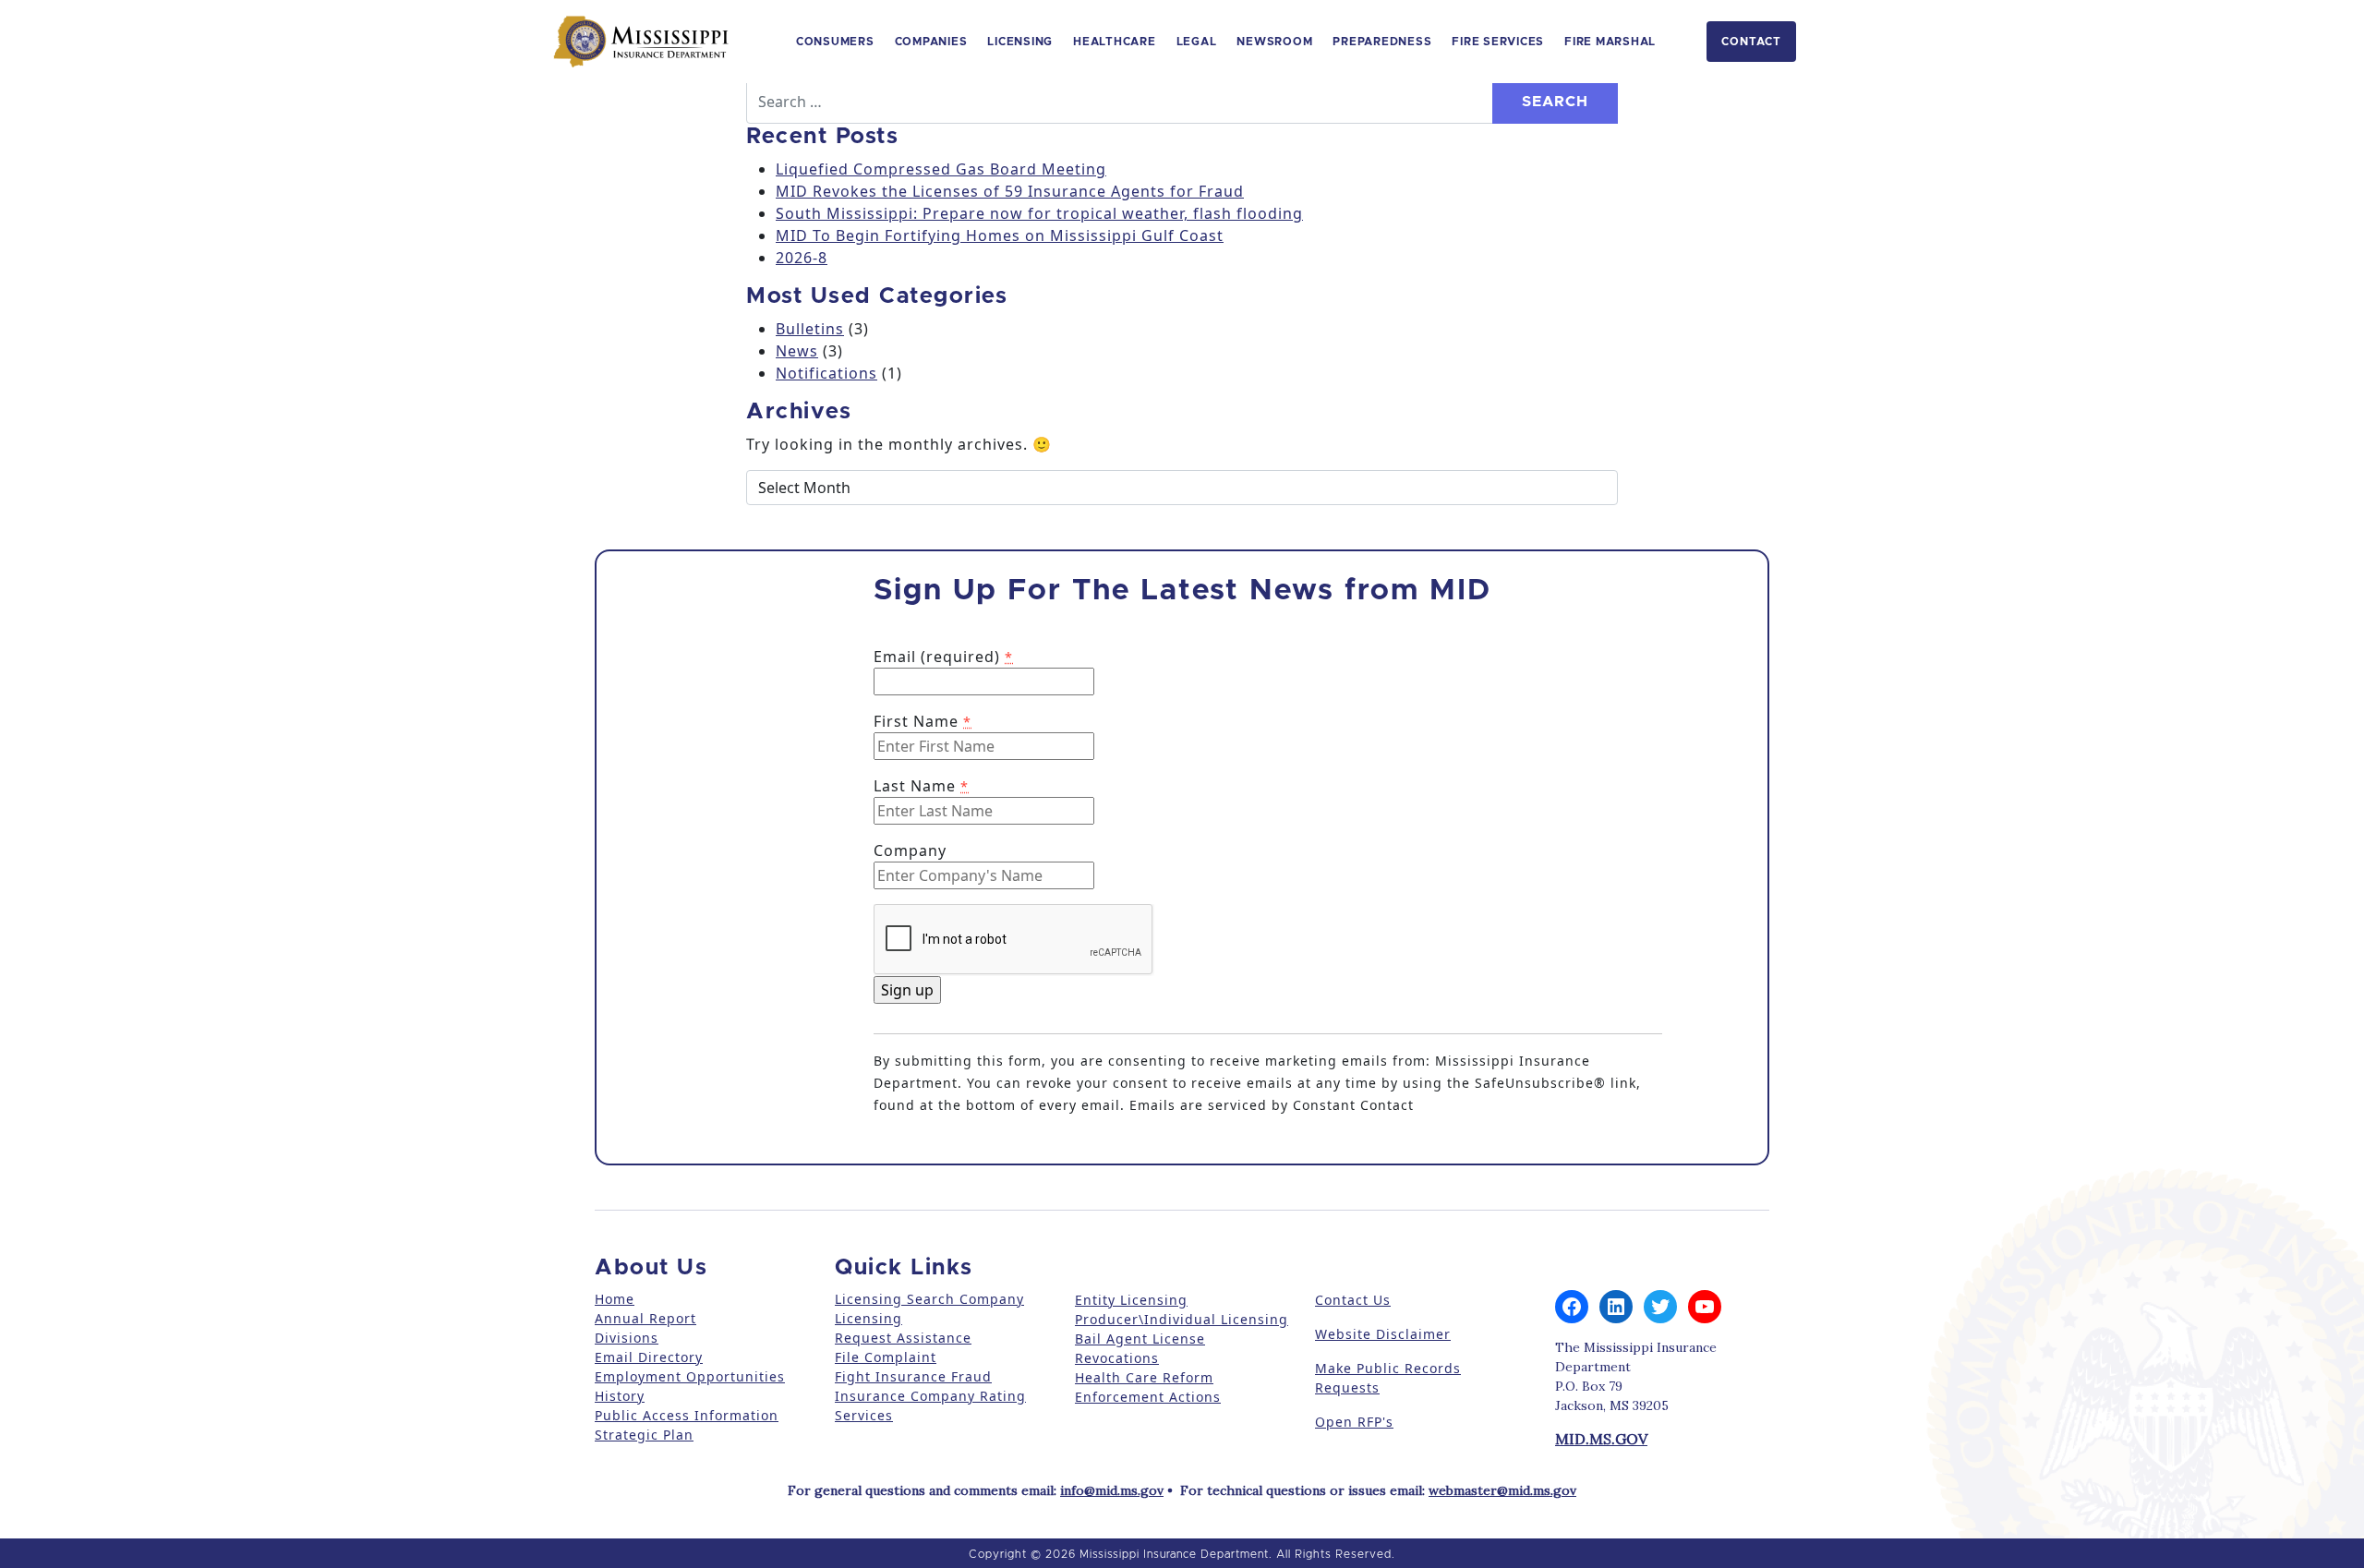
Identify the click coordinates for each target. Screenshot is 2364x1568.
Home (615, 1299)
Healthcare (1115, 42)
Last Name (921, 786)
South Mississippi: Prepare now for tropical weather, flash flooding (1039, 213)
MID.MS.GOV (1601, 1439)
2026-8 (802, 258)
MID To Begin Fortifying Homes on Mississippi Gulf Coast (1000, 235)
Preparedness (1382, 42)
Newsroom (1274, 42)
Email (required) (943, 657)
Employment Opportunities (690, 1376)
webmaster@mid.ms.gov (1502, 1490)
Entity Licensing (1131, 1300)
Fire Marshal (1610, 42)
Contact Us (1353, 1300)
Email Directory (649, 1357)
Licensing (1020, 42)
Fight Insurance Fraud (913, 1376)
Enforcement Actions (1148, 1397)
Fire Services (1498, 42)
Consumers (835, 42)
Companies (931, 42)
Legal (1197, 42)
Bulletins (810, 329)
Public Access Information (687, 1415)
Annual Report (645, 1318)
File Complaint (886, 1357)
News (797, 351)
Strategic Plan (644, 1435)
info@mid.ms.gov (1112, 1490)
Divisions (627, 1338)
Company (910, 850)
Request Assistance (903, 1338)
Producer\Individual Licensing (1182, 1319)
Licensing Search (895, 1299)
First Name (923, 721)
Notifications (826, 373)
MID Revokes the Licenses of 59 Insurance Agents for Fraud (1010, 191)
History (620, 1396)
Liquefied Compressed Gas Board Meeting (941, 169)
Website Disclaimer (1383, 1334)
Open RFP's (1354, 1422)
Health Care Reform (1144, 1377)
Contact (1751, 42)
